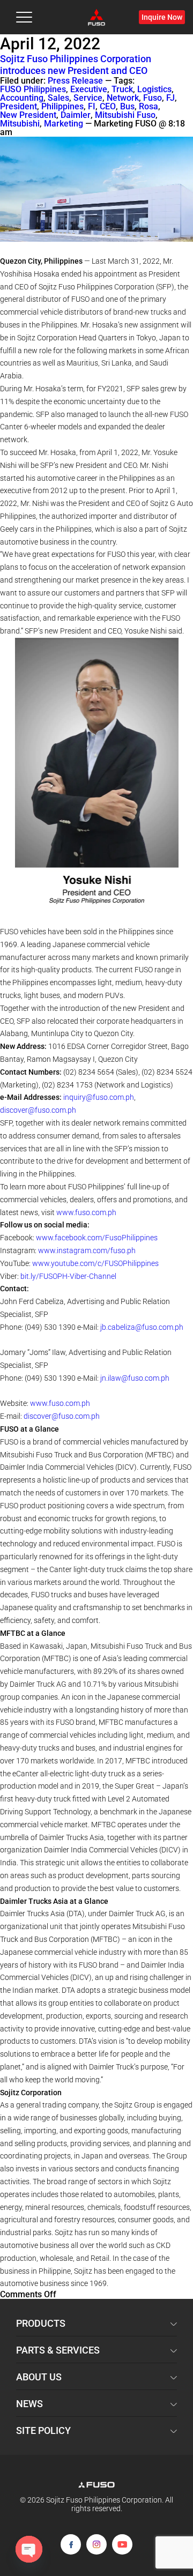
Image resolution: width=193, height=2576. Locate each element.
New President (28, 115)
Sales (58, 98)
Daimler (76, 115)
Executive (89, 90)
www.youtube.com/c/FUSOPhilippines (95, 1263)
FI (92, 107)
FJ (170, 98)
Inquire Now (162, 17)
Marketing (64, 124)
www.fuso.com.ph (86, 1212)
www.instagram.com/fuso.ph (87, 1250)
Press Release (75, 81)
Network (123, 98)
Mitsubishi (20, 124)
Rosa (149, 107)
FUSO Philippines (33, 90)
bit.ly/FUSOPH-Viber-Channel (68, 1276)
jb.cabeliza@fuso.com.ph (142, 1327)
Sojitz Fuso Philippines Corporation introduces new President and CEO (76, 65)
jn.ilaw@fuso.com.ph (135, 1378)
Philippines (62, 107)
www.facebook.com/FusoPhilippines (97, 1238)
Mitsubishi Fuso (125, 115)
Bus (127, 107)
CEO (108, 107)
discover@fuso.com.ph (38, 1110)
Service (88, 98)
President (18, 107)
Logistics (154, 90)
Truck (122, 90)
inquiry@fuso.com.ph (99, 1097)
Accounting (22, 98)
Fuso (153, 98)
